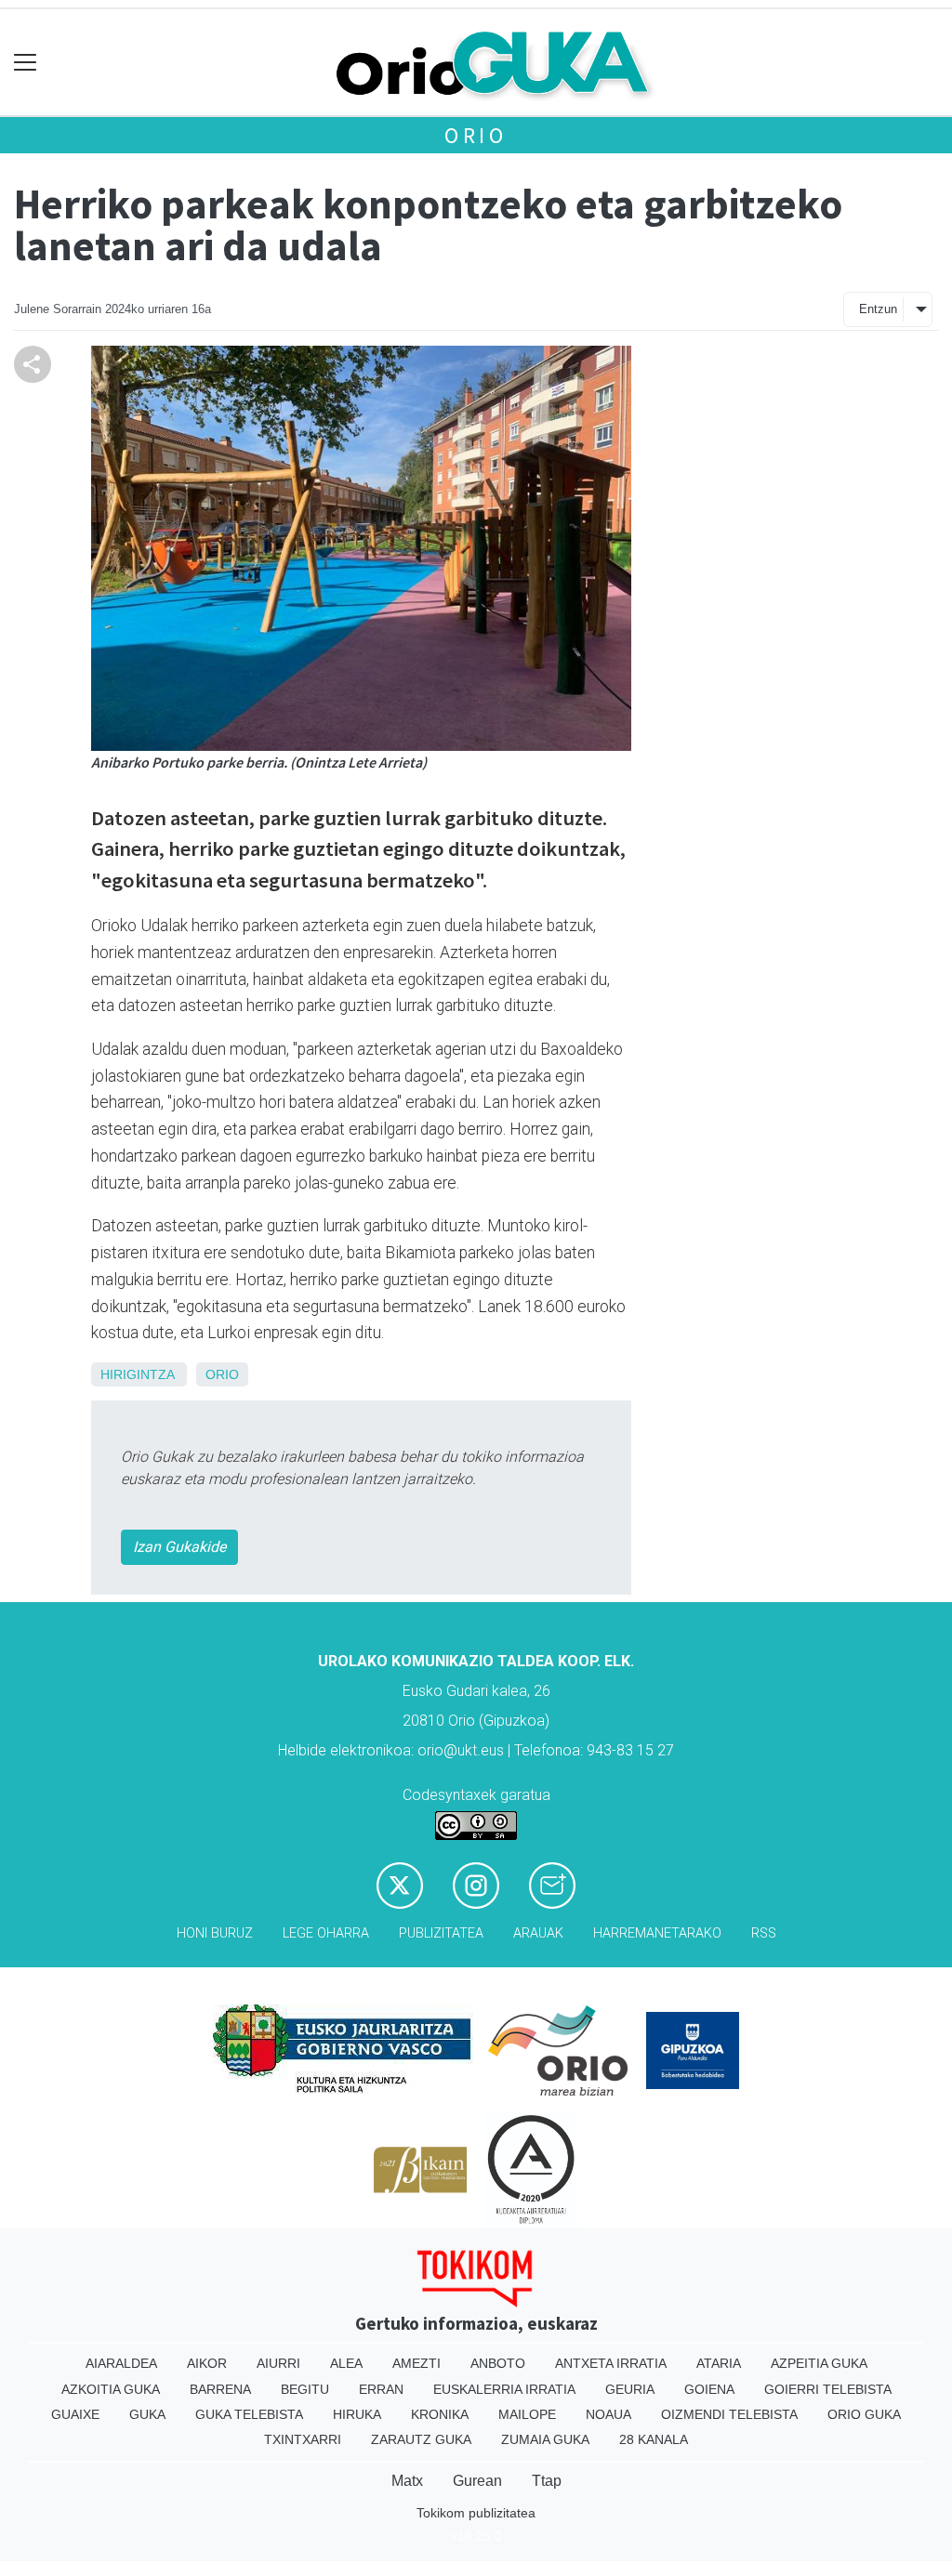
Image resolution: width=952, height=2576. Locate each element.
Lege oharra (326, 1933)
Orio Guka (864, 2414)
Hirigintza (137, 1374)
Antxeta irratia (611, 2363)
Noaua (608, 2414)
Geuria (630, 2389)
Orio (476, 135)
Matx (407, 2481)
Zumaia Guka (545, 2439)
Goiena (709, 2389)
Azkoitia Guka (111, 2389)
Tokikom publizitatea (476, 2513)
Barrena (220, 2389)
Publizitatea (441, 1933)
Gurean (477, 2481)
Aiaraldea (121, 2363)
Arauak (538, 1933)
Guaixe (75, 2414)
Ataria (719, 2363)
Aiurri (278, 2363)
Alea (346, 2363)
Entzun (878, 309)
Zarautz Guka (421, 2439)
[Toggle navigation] (26, 63)
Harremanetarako (657, 1933)
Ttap (547, 2481)
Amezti (416, 2363)
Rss (764, 1933)
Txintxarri (303, 2439)
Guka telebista (249, 2414)
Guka (147, 2414)
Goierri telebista (828, 2389)
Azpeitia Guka (819, 2363)
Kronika (440, 2414)
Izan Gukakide (179, 1547)
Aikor (207, 2363)
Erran (381, 2389)
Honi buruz (215, 1933)
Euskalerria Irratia (504, 2389)
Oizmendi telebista (729, 2414)
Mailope (527, 2414)
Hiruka (357, 2414)
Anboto (498, 2363)
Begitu (305, 2389)
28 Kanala (654, 2439)
